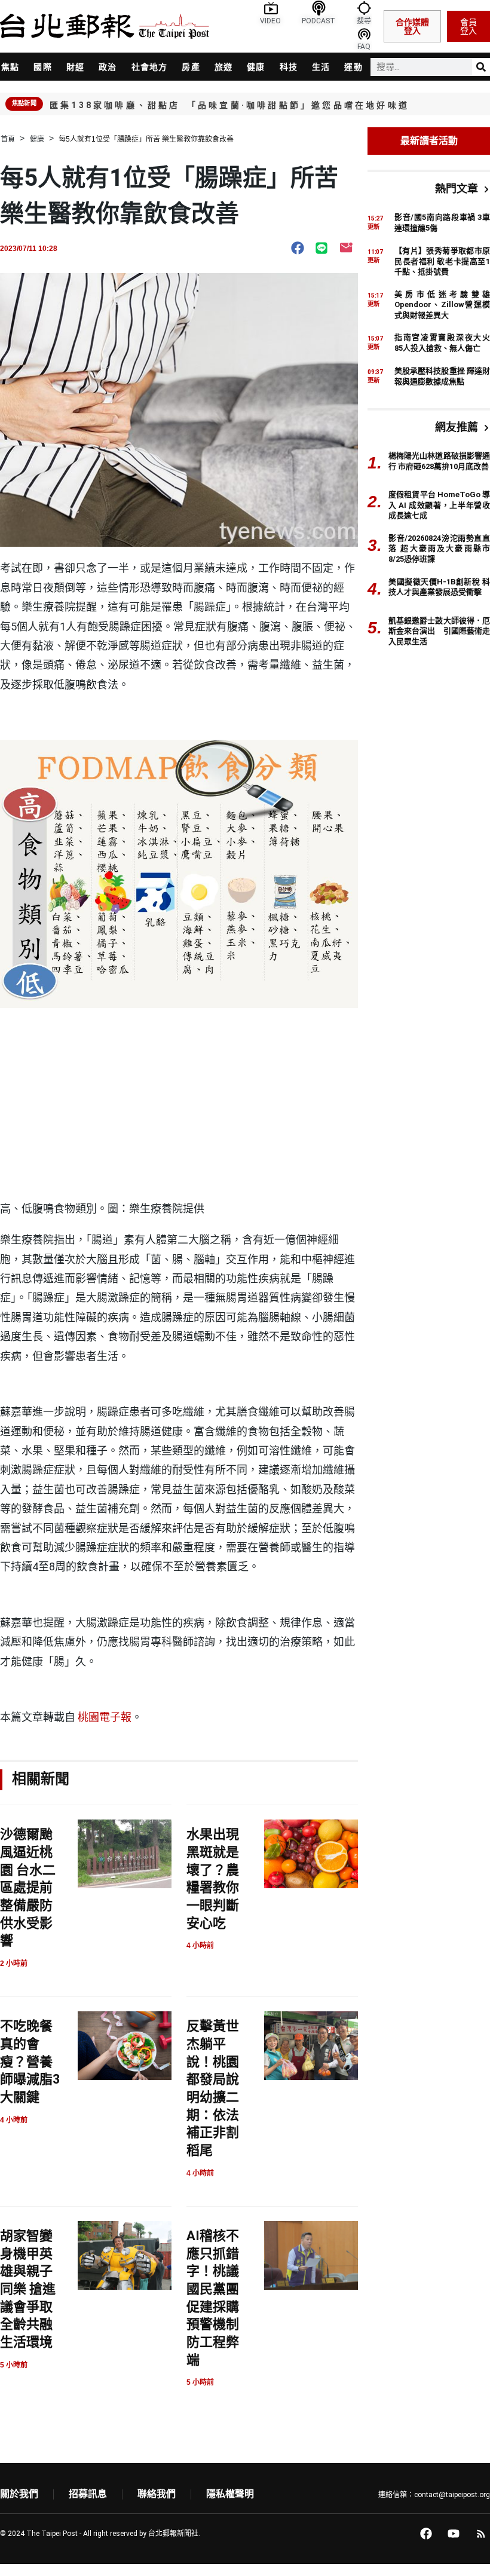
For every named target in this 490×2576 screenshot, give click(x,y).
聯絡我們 (157, 2494)
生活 (321, 67)
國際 (42, 67)
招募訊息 (88, 2494)
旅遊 (223, 67)
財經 (75, 67)
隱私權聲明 (230, 2494)
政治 (108, 67)
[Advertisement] (179, 1107)
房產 (191, 67)
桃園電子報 (105, 1717)
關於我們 (19, 2494)
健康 (256, 67)
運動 (353, 67)
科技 (289, 67)
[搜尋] (481, 67)
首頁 (8, 139)
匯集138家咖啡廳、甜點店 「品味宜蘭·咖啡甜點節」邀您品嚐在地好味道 (229, 105)
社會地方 (150, 67)
